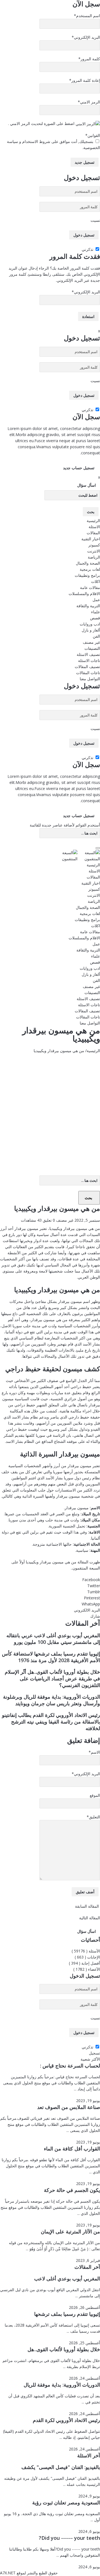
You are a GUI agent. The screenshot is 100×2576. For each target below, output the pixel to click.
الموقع (95, 1795)
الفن (96, 636)
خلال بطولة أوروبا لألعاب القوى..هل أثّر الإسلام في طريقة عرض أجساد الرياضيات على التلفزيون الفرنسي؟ (52, 1678)
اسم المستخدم (87, 16)
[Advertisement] (50, 1106)
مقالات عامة (90, 587)
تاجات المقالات (88, 673)
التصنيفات (92, 648)
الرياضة (94, 557)
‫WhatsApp (91, 1604)
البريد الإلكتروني (86, 37)
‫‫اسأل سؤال (87, 1931)
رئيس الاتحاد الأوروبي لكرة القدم (66, 2420)
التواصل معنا (90, 679)
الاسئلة (94, 527)
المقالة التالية (89, 1918)
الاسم (94, 1752)
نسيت (95, 220)
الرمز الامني (89, 102)
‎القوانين (93, 135)
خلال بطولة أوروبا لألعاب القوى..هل (64, 2349)
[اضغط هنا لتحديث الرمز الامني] (88, 124)
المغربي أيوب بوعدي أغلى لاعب (67, 2278)
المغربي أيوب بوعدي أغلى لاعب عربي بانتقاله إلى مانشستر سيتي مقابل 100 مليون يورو (53, 1639)
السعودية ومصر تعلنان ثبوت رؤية (66, 2502)
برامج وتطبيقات (87, 575)
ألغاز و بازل (91, 630)
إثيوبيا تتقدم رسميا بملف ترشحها (67, 2314)
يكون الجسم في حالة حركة (72, 2190)
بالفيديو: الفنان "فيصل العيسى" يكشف (61, 2467)
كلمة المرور (89, 59)
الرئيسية (93, 521)
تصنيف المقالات (87, 667)
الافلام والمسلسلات (84, 594)
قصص (95, 618)
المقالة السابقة (87, 1906)
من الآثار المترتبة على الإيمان (70, 2231)
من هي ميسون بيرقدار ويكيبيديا (51, 1562)
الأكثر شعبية (90, 2059)
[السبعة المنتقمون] (78, 855)
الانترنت (94, 551)
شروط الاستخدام (36, 141)
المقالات (93, 533)
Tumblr (94, 1592)
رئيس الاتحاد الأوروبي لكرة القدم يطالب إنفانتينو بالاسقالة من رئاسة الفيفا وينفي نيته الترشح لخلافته (51, 1722)
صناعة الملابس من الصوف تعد (69, 2107)
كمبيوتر (94, 545)
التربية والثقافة (88, 606)
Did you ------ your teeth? (69, 2538)
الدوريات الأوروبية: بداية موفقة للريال (62, 2385)
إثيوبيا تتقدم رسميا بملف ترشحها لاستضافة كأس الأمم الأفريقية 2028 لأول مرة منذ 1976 (51, 1657)
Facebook (91, 1580)
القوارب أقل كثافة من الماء (72, 2149)
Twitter (94, 1586)
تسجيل (94, 2053)
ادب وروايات (90, 624)
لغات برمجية (90, 569)
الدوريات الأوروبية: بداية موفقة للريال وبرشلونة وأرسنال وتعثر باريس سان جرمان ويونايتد (52, 1700)
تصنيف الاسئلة (88, 654)
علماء (96, 612)
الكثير (32, 1253)
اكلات (96, 581)
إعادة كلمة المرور (85, 80)
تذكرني (88, 249)
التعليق (93, 1817)
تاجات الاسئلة (89, 660)
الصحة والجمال (88, 563)
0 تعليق (49, 1220)
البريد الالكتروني (87, 1610)
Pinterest (92, 1598)
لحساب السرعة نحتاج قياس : (70, 2066)
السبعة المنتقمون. (86, 1568)
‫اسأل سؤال (87, 485)
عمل (96, 600)
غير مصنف (91, 642)
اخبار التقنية (91, 539)
